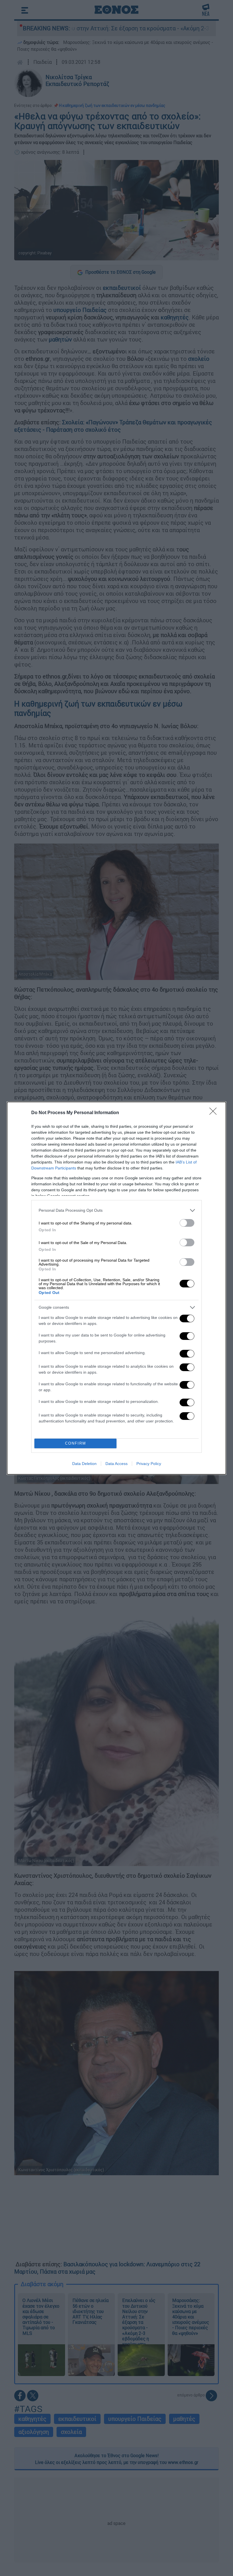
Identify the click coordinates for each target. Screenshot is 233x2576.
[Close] (215, 1113)
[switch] (187, 1223)
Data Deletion (84, 1464)
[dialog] (116, 1288)
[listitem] (116, 1210)
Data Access (116, 1464)
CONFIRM (76, 1443)
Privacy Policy (149, 1464)
